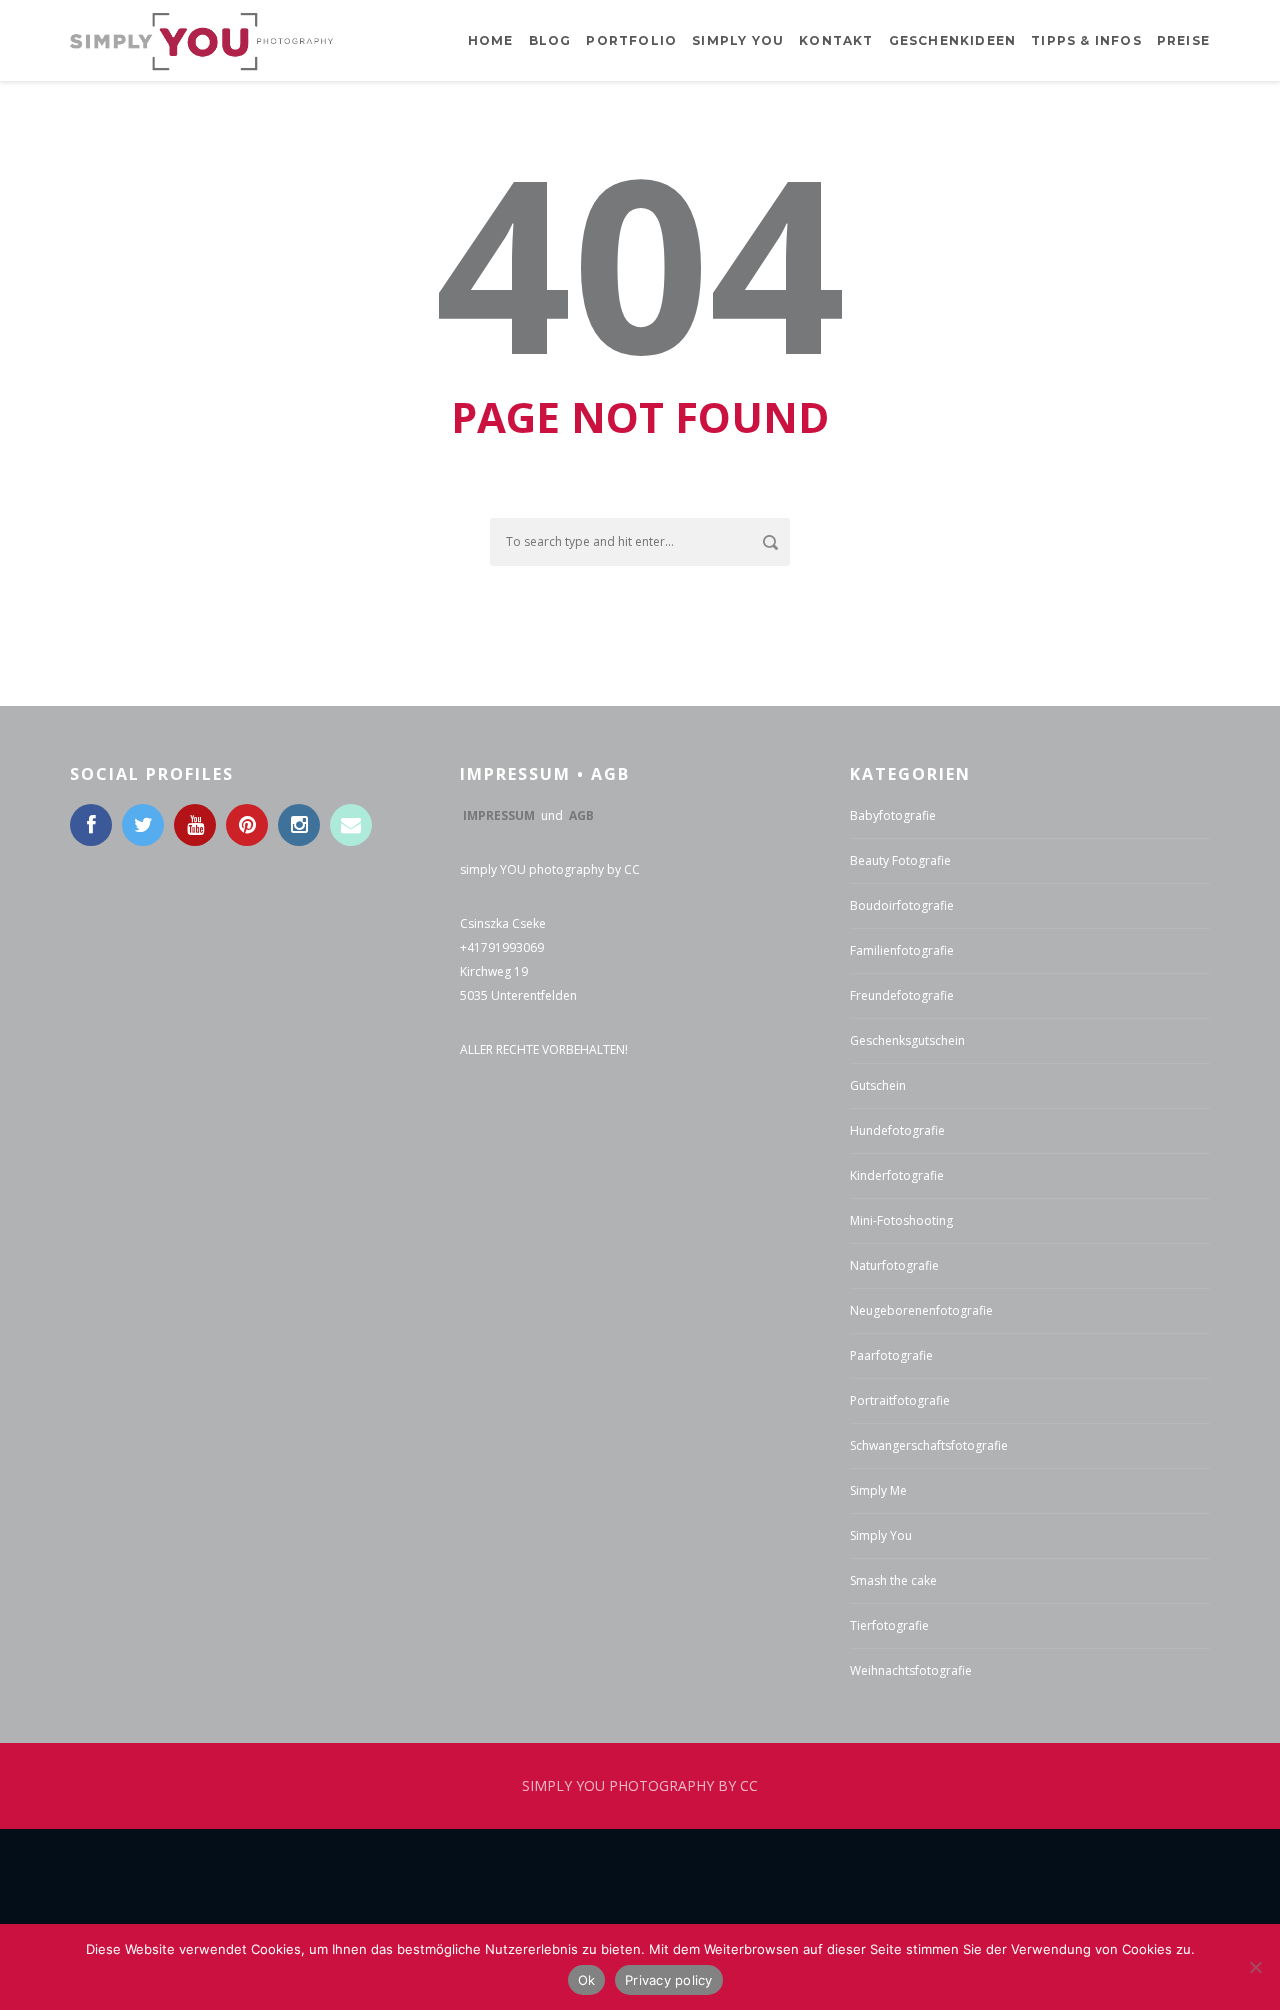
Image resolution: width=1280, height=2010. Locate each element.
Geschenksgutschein (907, 1040)
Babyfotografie (893, 815)
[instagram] (299, 825)
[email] (351, 825)
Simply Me (878, 1490)
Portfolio (631, 40)
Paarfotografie (891, 1355)
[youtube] (195, 825)
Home (491, 40)
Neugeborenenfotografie (921, 1310)
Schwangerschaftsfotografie (929, 1445)
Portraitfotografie (900, 1400)
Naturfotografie (894, 1265)
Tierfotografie (889, 1625)
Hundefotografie (897, 1130)
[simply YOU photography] (201, 39)
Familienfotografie (902, 950)
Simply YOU (738, 40)
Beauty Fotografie (900, 860)
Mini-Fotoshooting (901, 1220)
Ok (587, 1980)
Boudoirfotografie (902, 905)
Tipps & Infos (1086, 40)
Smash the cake (893, 1580)
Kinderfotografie (897, 1175)
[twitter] (143, 825)
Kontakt (836, 40)
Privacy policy (669, 1980)
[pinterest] (247, 825)
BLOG (550, 40)
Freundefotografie (902, 995)
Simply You (881, 1535)
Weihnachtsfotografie (911, 1670)
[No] (1255, 1967)
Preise (1183, 40)
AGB (581, 815)
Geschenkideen (953, 40)
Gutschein (878, 1085)
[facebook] (91, 825)
